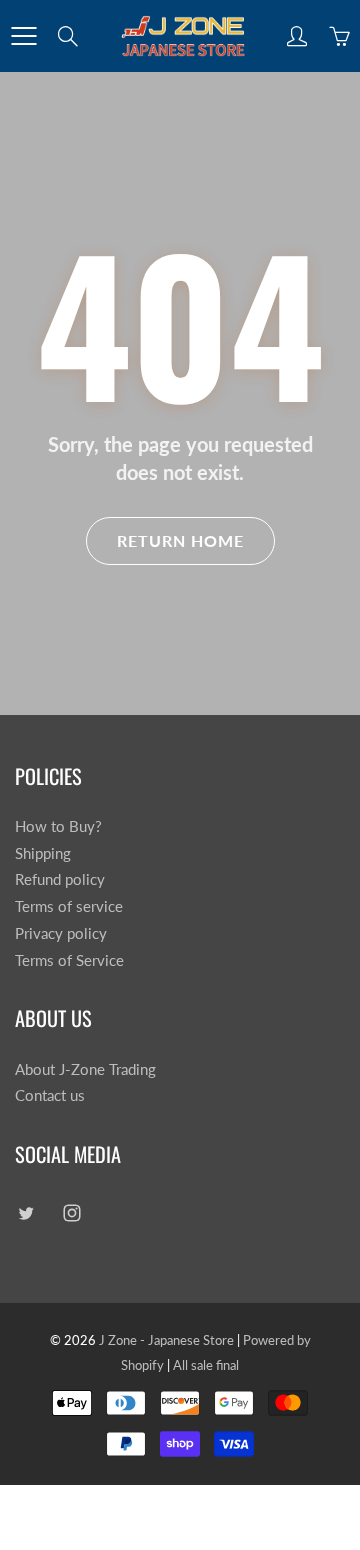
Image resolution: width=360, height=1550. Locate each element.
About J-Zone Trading (85, 1069)
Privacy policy (61, 933)
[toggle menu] (23, 36)
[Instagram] (71, 1212)
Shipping (43, 853)
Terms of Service (69, 960)
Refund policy (60, 879)
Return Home (180, 540)
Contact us (50, 1095)
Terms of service (69, 906)
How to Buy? (58, 826)
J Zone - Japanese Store (166, 1340)
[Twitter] (25, 1212)
